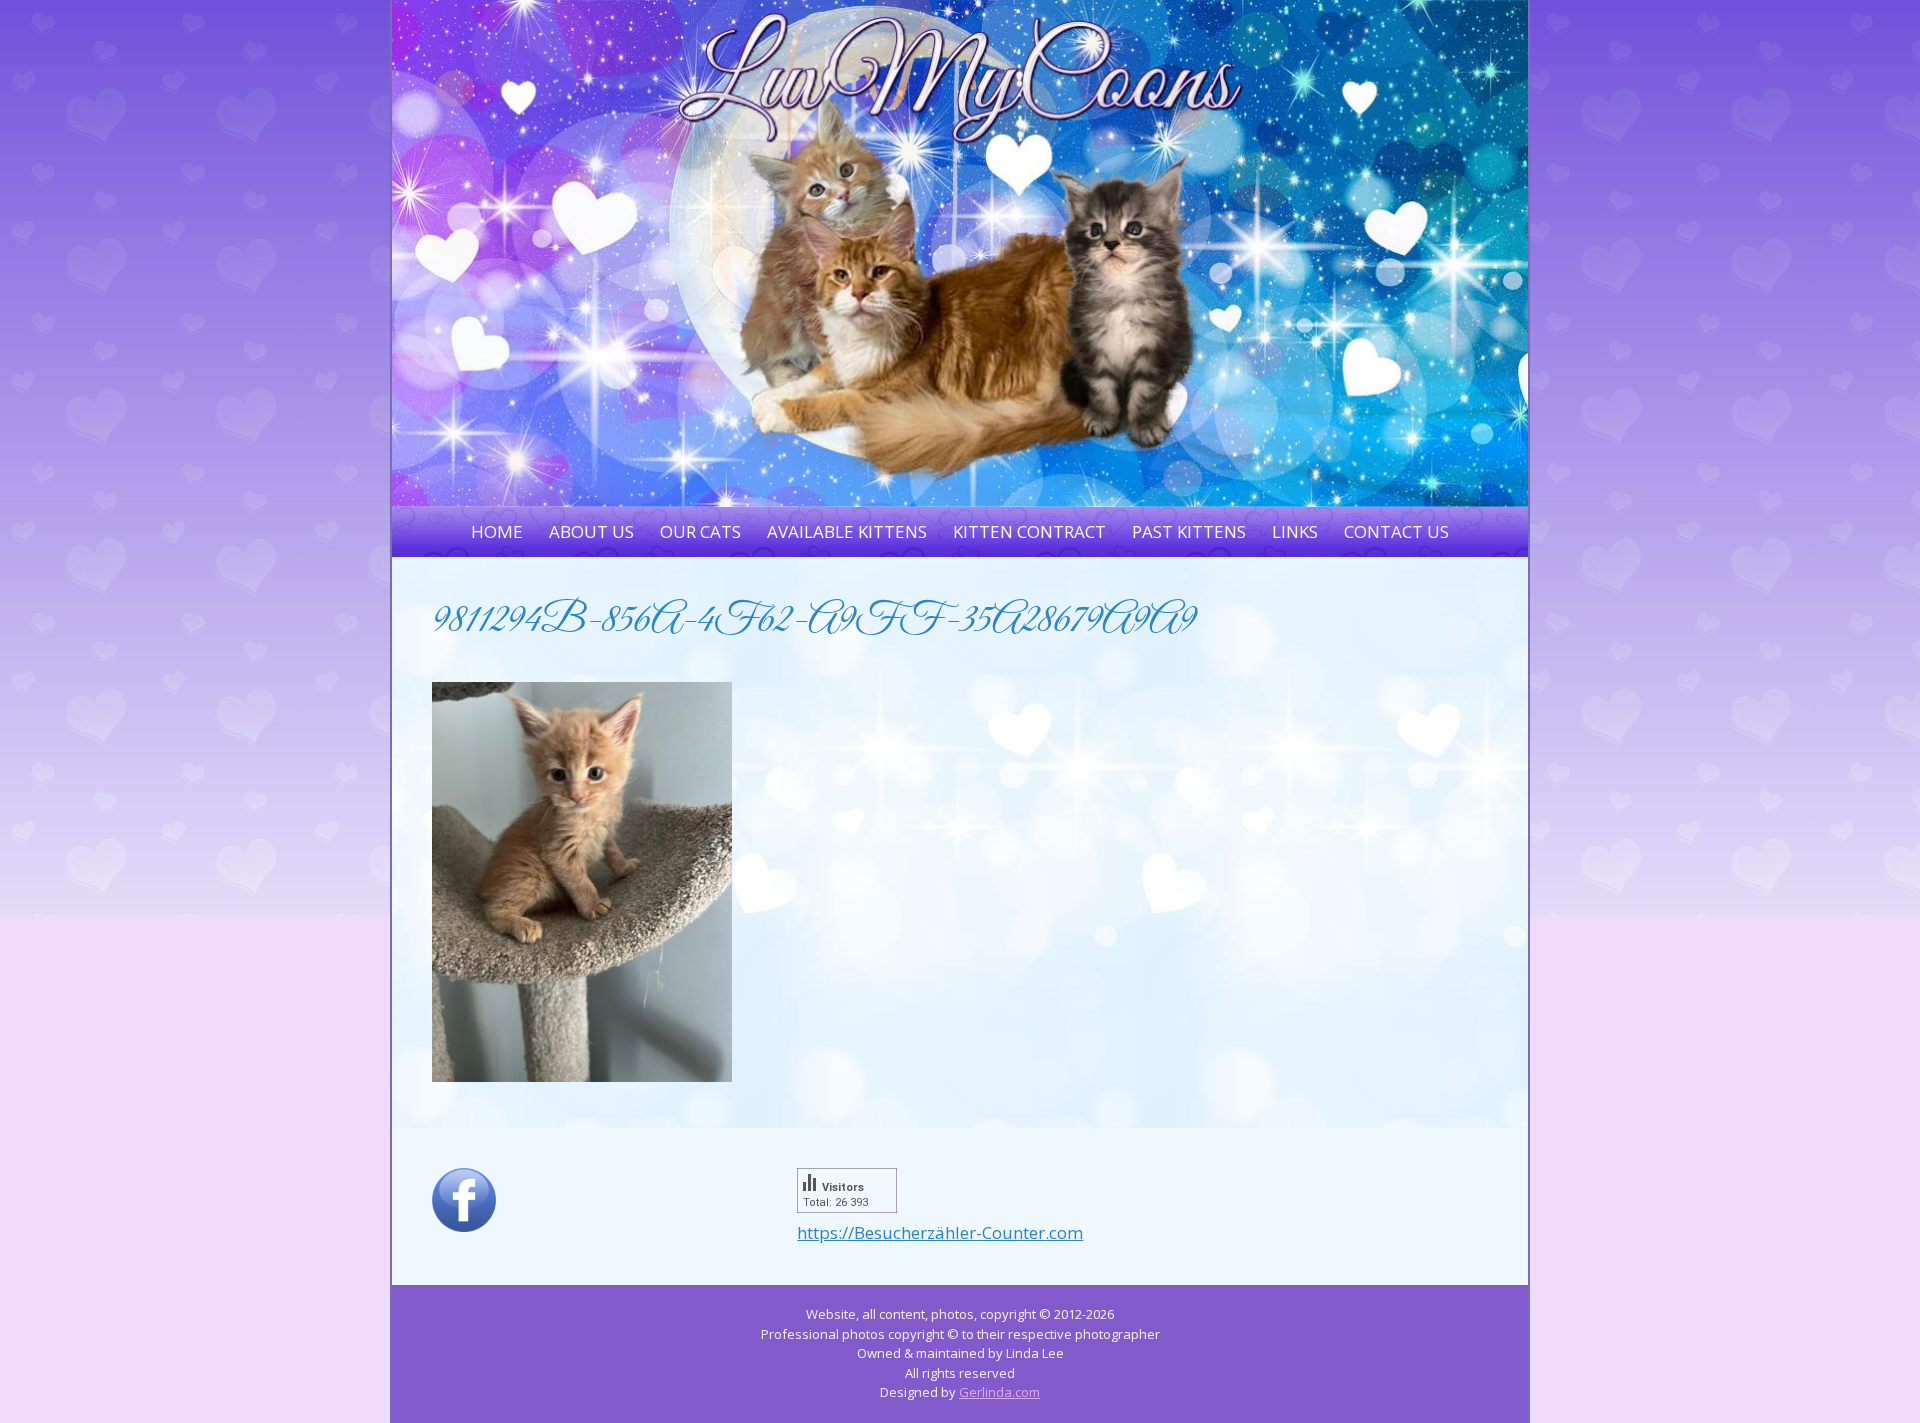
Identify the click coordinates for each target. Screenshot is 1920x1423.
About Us (591, 531)
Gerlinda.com (999, 1392)
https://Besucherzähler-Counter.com (940, 1232)
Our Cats (700, 531)
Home (497, 531)
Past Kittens (1189, 531)
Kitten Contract (1029, 531)
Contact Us (1396, 531)
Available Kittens (847, 531)
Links (1295, 531)
